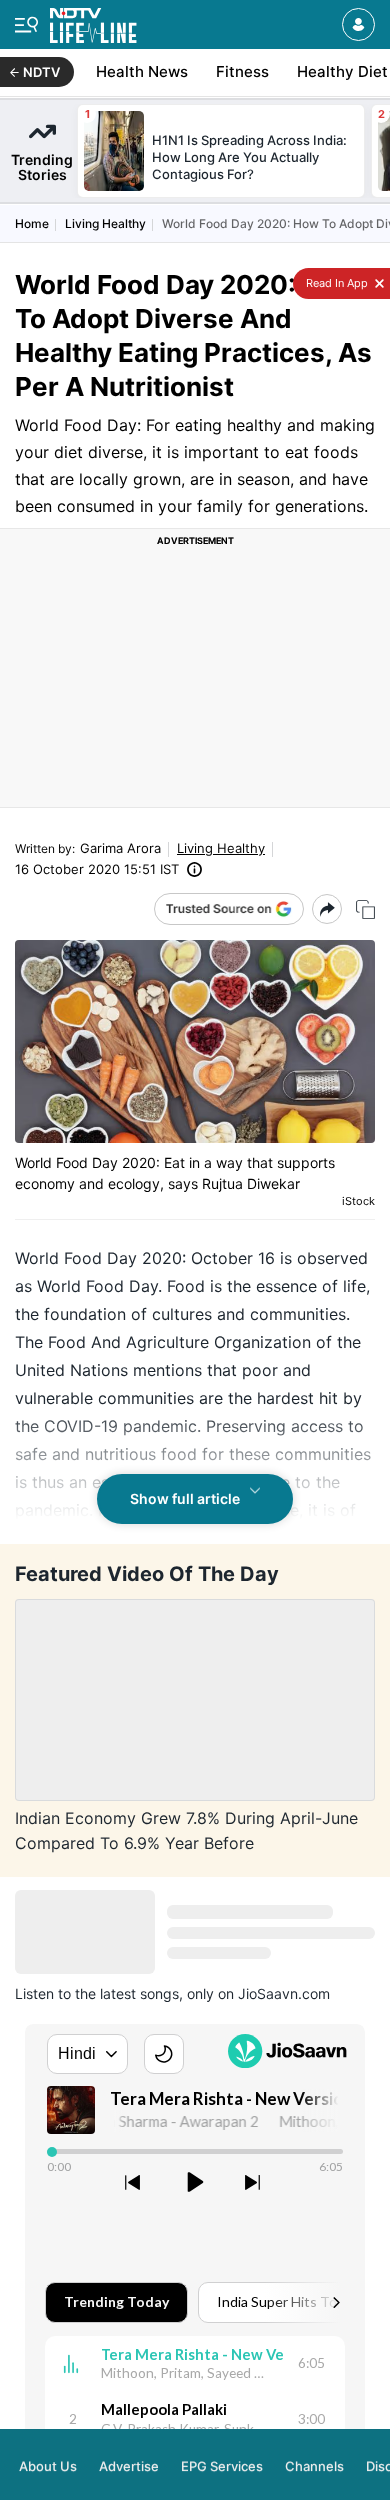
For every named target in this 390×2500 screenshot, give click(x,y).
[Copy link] (365, 909)
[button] (358, 24)
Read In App (335, 283)
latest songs (139, 1993)
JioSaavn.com (284, 1993)
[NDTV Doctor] (93, 21)
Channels (314, 2438)
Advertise (129, 2438)
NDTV (41, 72)
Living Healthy (105, 223)
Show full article (185, 1498)
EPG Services (222, 2438)
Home (32, 223)
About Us (48, 2438)
